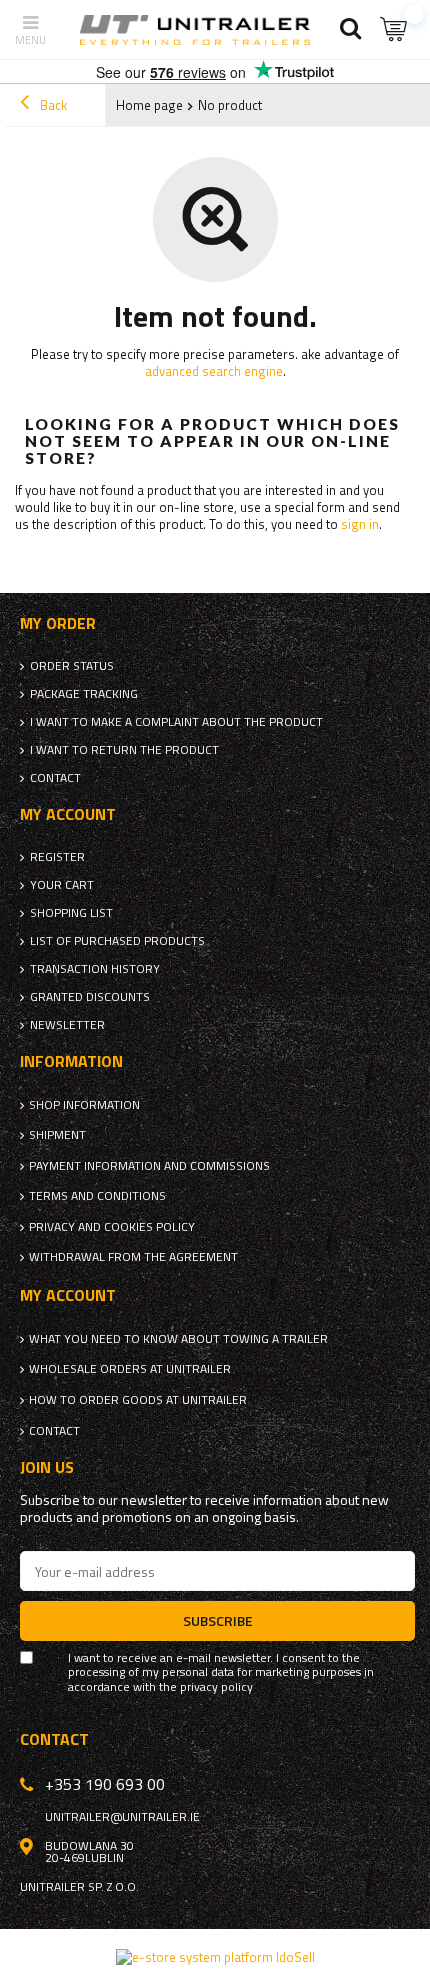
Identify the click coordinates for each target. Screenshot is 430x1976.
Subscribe (218, 1620)
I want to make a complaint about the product (176, 722)
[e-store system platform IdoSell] (215, 1957)
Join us (47, 1467)
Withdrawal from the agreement (133, 1257)
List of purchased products (117, 941)
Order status (72, 666)
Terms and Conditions (97, 1196)
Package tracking (84, 694)
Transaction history (95, 969)
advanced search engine (214, 371)
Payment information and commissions (149, 1166)
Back (52, 105)
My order (58, 623)
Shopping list (71, 913)
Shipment (57, 1135)
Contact (55, 778)
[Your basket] (395, 29)
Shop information (84, 1105)
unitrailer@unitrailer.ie (122, 1817)
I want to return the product (124, 750)
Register (57, 857)
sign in (360, 524)
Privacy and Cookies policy (112, 1227)
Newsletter (67, 1025)
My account (68, 814)
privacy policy (216, 1687)
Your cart (62, 885)
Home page (149, 105)
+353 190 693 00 (105, 1784)
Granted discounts (90, 997)
